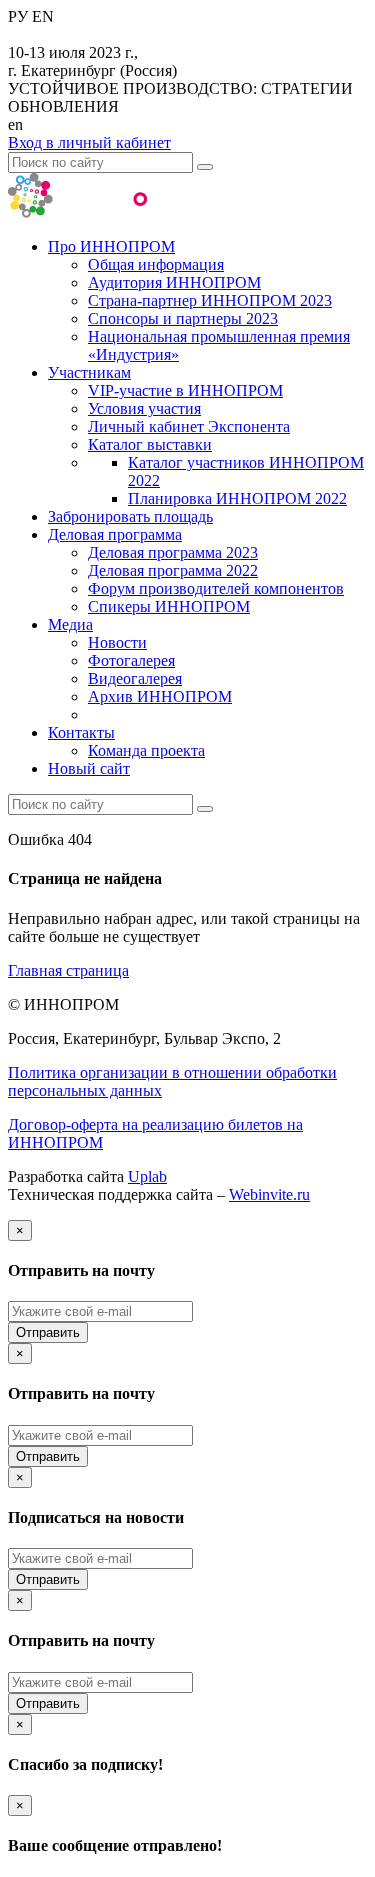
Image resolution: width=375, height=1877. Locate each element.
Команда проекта (146, 750)
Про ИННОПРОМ (111, 246)
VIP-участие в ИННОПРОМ (185, 390)
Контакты (81, 732)
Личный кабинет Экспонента (189, 426)
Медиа (70, 624)
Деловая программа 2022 (173, 570)
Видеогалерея (135, 678)
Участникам (89, 372)
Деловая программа (115, 534)
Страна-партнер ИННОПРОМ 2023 (210, 300)
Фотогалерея (131, 660)
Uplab (147, 1176)
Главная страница (68, 970)
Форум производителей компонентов (216, 588)
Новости (117, 642)
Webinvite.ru (269, 1194)
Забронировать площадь (130, 516)
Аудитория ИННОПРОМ (174, 282)
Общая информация (156, 264)
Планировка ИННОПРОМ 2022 (237, 498)
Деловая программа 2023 (173, 552)
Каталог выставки (150, 444)
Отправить (48, 1332)
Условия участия (144, 408)
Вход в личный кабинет (89, 142)
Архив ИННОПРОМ (160, 696)
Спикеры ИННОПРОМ (169, 606)
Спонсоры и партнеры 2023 (183, 318)
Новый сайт (89, 768)
